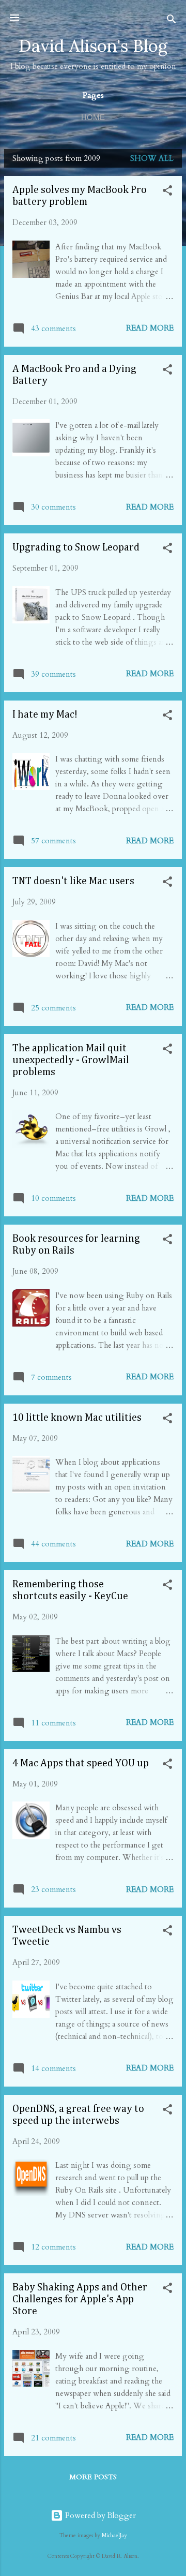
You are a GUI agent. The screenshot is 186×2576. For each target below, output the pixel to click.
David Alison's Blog (93, 46)
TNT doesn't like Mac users (73, 881)
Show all (152, 158)
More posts (93, 2477)
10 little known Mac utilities (77, 1418)
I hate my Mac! (45, 714)
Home (93, 117)
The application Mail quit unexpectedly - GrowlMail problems (71, 1060)
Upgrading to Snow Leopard (76, 547)
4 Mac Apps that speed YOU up (81, 1763)
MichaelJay (114, 2536)
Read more (150, 328)
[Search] (172, 21)
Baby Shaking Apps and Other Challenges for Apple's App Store (80, 2299)
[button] (167, 192)
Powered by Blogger (99, 2515)
